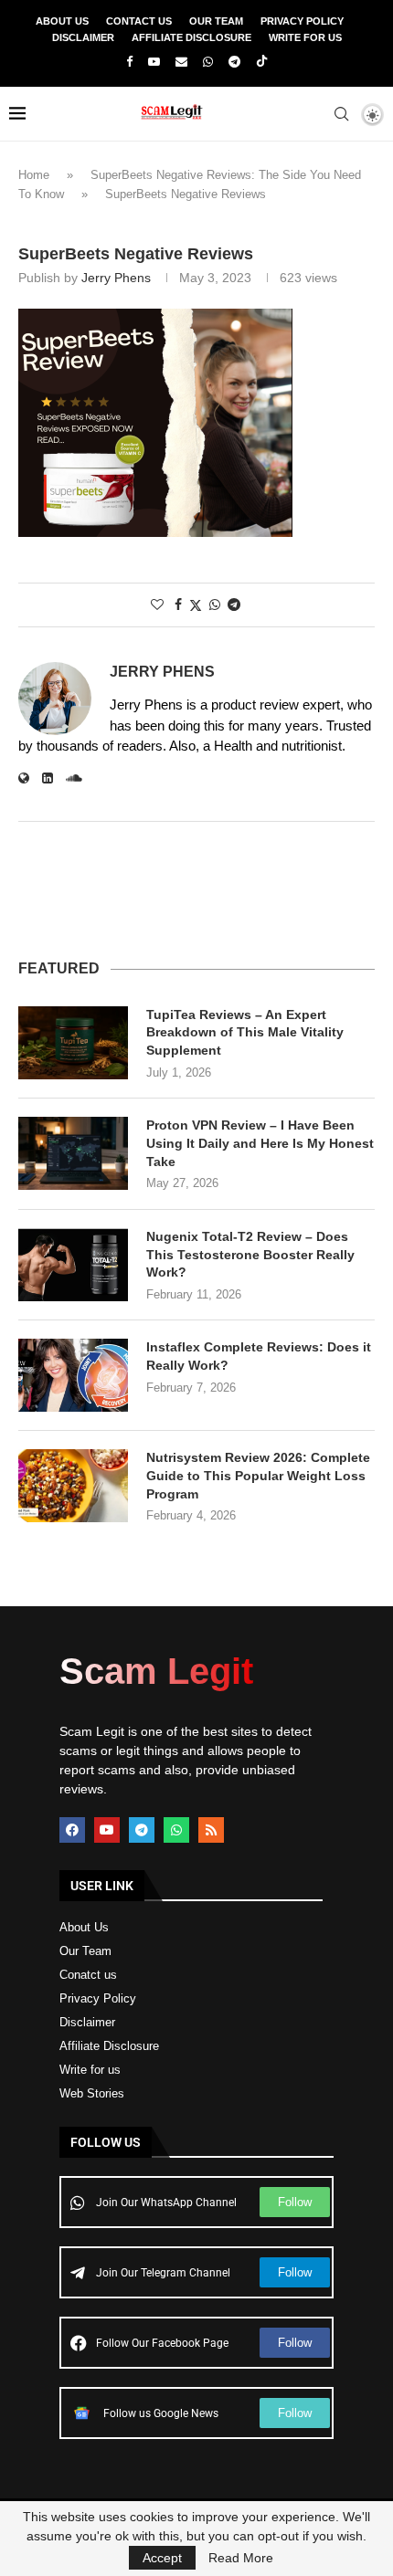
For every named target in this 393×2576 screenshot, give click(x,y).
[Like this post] (157, 605)
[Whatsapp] (208, 62)
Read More (241, 2558)
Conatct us (88, 1975)
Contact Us (139, 21)
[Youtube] (154, 62)
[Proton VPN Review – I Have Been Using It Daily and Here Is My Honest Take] (73, 1153)
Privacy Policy (302, 21)
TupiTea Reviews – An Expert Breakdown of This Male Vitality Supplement (245, 1032)
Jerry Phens (116, 278)
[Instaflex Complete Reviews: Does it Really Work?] (73, 1375)
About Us (62, 21)
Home (34, 175)
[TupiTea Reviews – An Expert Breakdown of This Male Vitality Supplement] (73, 1043)
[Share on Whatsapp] (215, 605)
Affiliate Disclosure (191, 37)
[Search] (341, 114)
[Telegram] (234, 62)
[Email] (181, 62)
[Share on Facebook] (178, 605)
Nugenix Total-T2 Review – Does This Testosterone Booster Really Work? (250, 1254)
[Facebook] (129, 62)
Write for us (90, 2070)
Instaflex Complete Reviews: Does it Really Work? (259, 1356)
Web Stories (92, 2093)
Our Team (216, 21)
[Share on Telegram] (234, 605)
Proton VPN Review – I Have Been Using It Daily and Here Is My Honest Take (260, 1143)
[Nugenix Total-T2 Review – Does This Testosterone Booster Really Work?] (73, 1265)
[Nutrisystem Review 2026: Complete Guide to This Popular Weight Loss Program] (73, 1486)
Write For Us (305, 37)
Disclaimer (83, 37)
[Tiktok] (262, 62)
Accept (162, 2558)
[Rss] (211, 1830)
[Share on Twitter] (196, 605)
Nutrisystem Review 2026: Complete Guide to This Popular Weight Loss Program (258, 1475)
